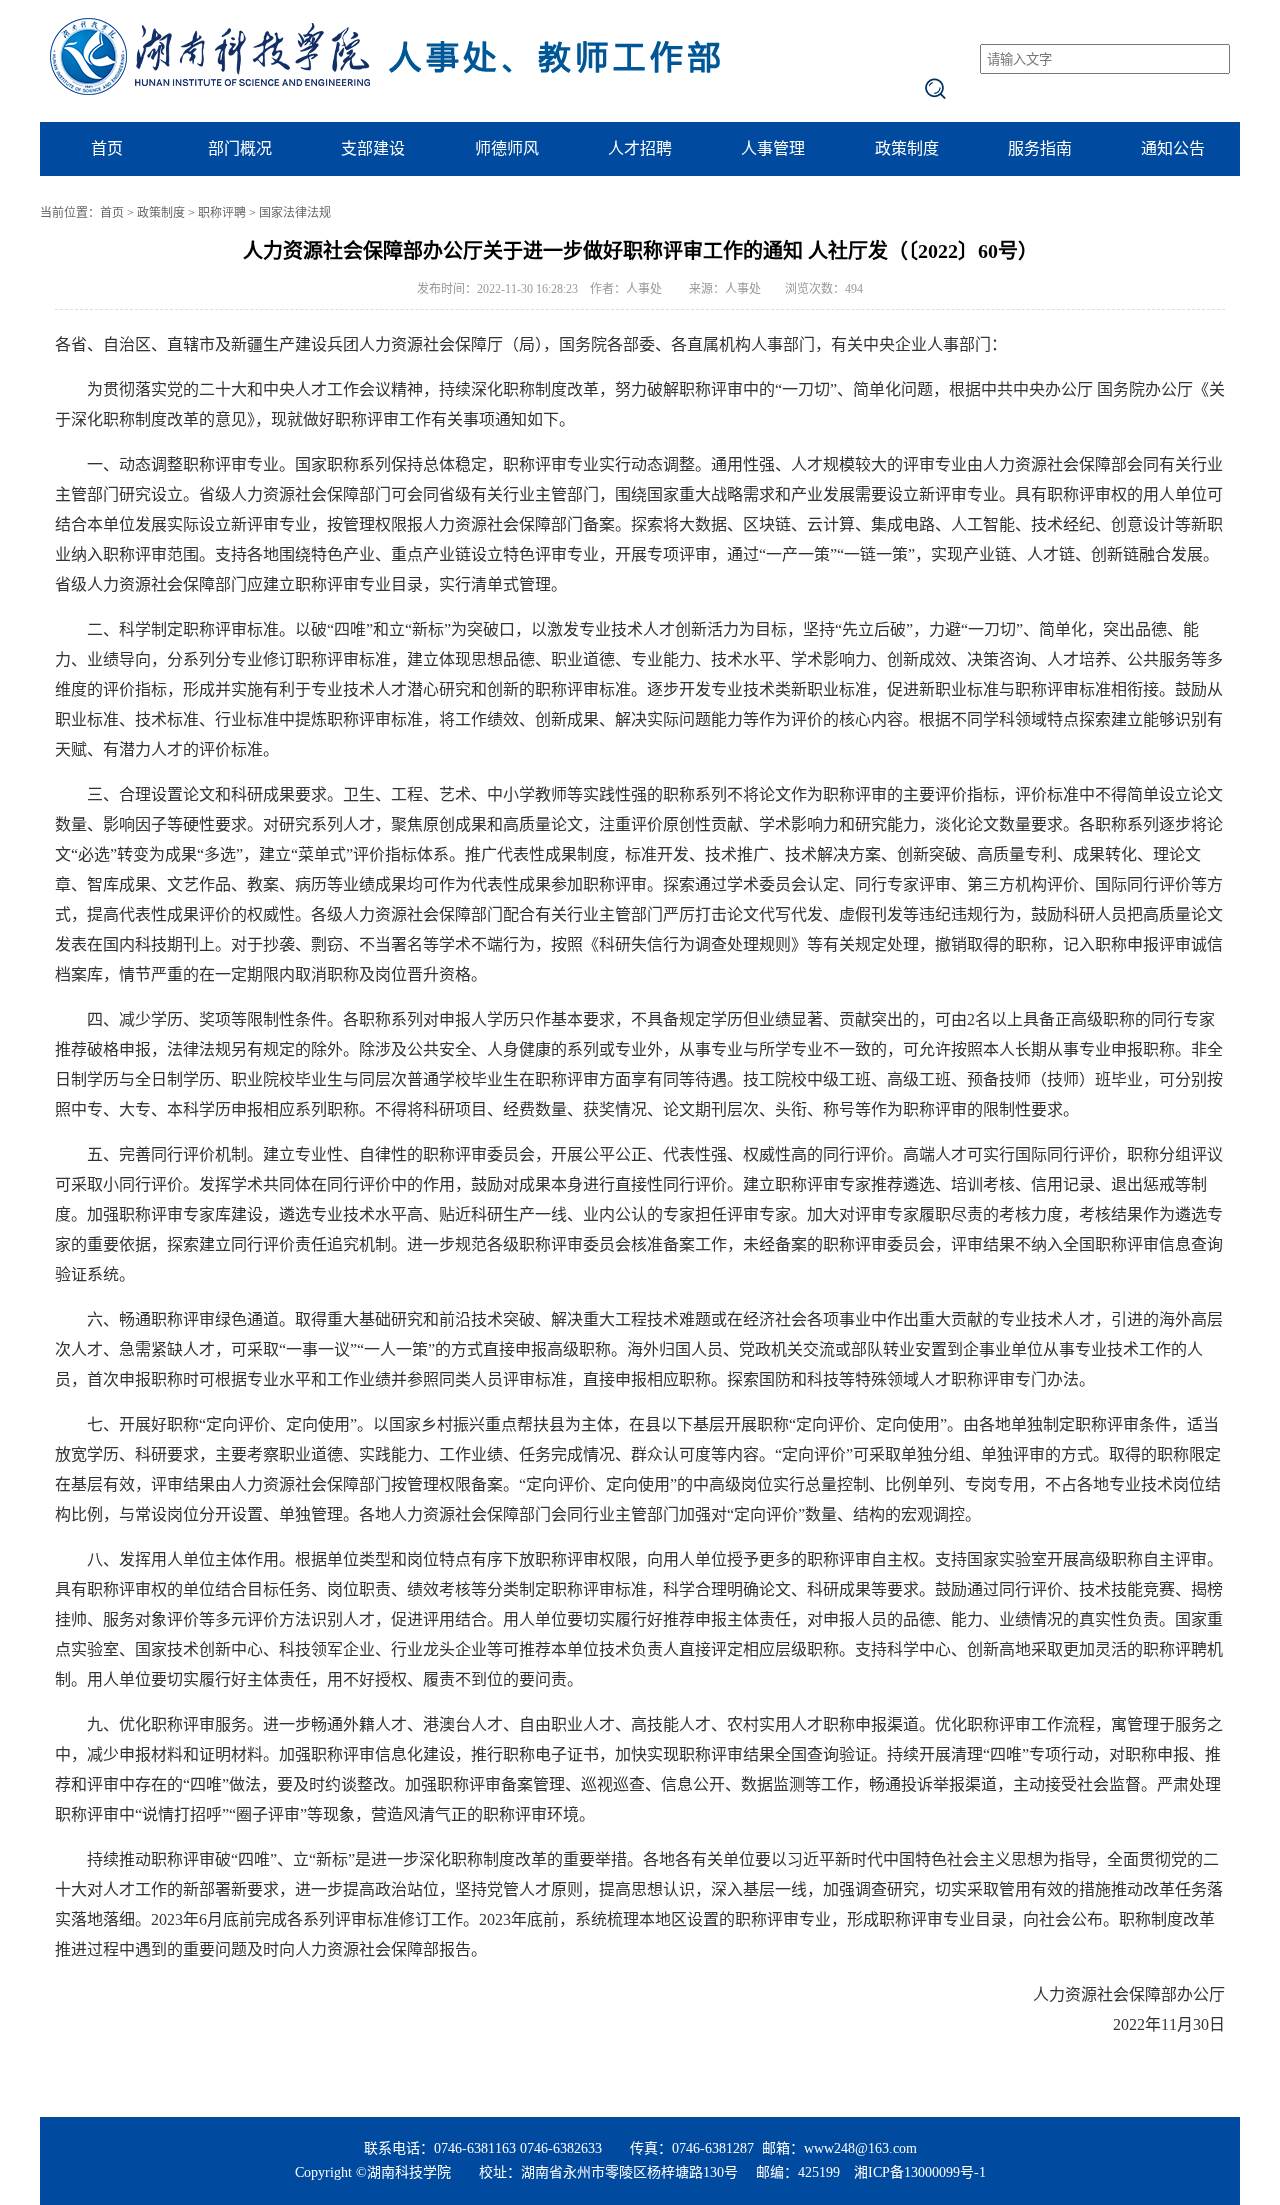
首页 (107, 148)
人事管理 (773, 148)
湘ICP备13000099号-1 (920, 2172)
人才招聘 (640, 148)
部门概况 (240, 148)
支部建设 (373, 148)
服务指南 (1040, 148)
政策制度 (907, 148)
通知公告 (1173, 148)
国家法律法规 (295, 213)
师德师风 (507, 148)
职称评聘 (222, 213)
